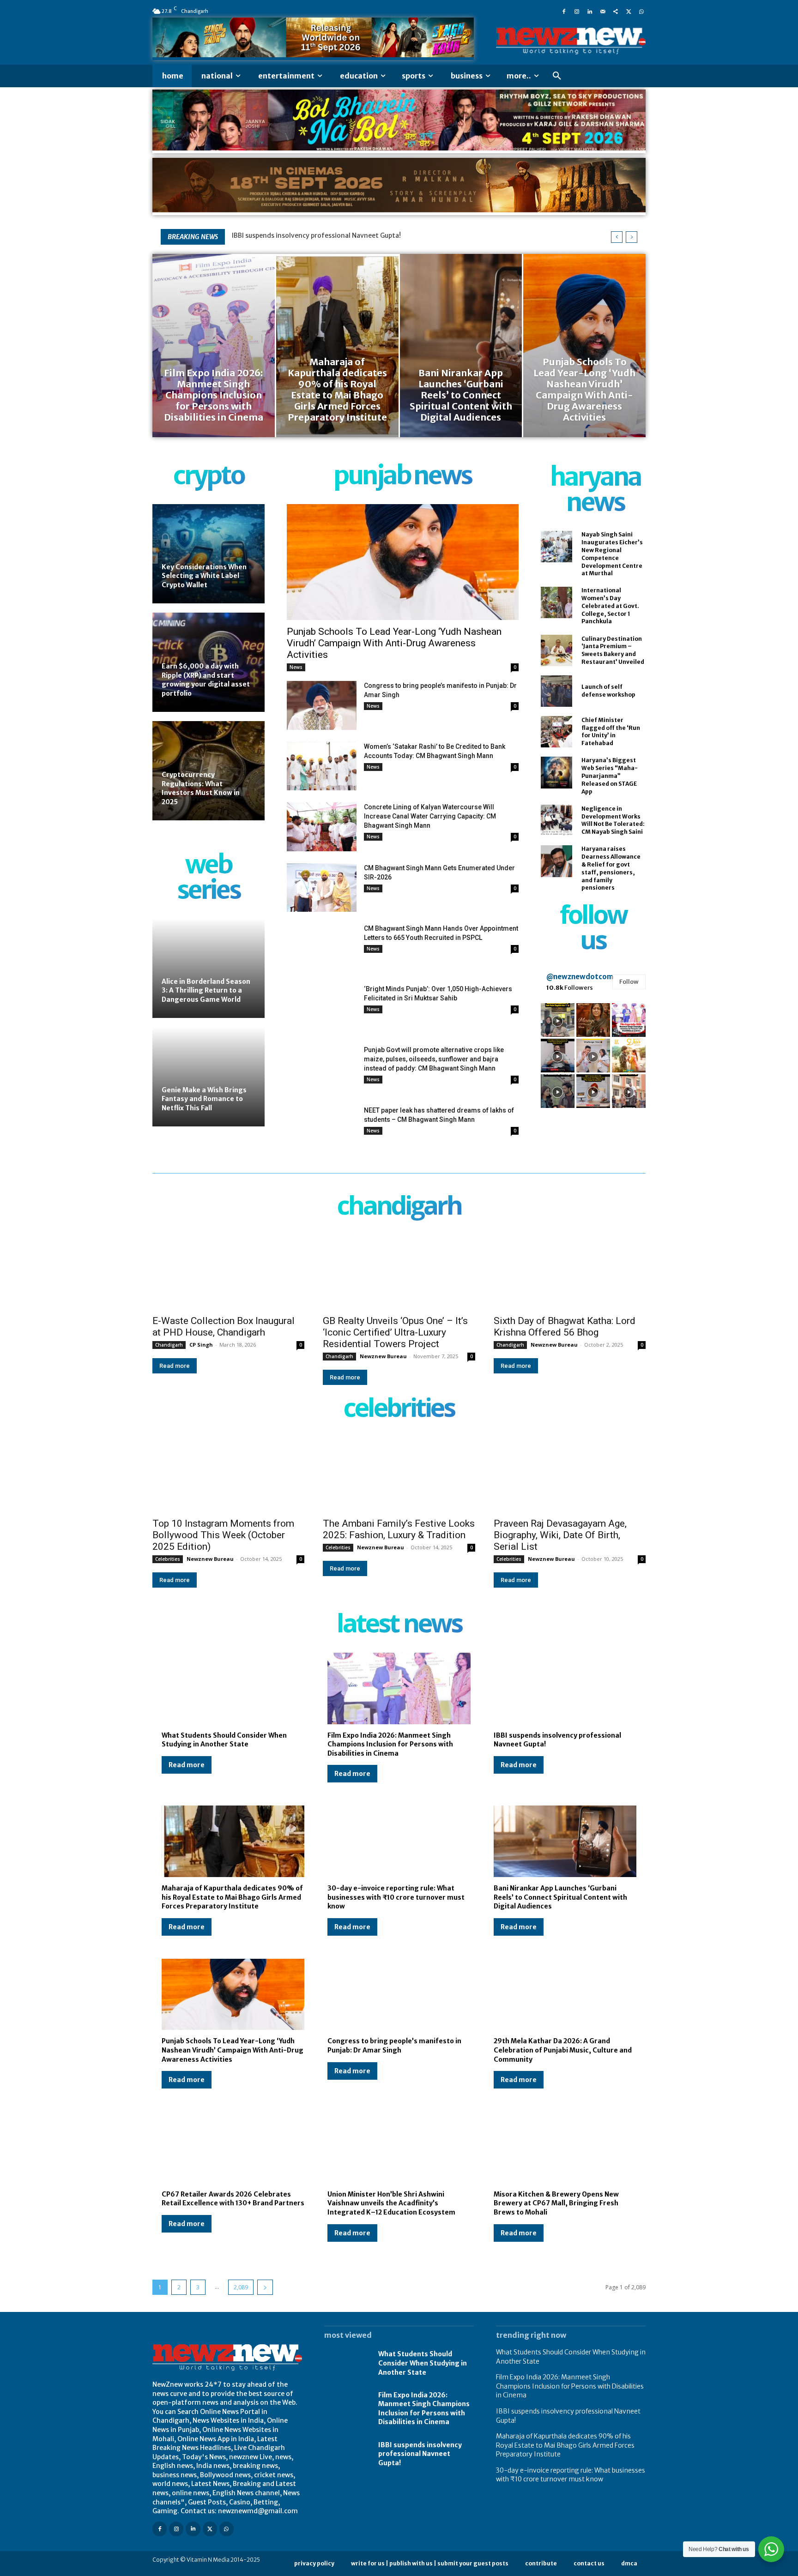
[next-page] (265, 2287)
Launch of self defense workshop (608, 691)
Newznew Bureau (383, 1356)
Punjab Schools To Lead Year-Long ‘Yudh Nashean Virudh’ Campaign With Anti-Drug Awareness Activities (394, 643)
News (296, 667)
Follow (629, 982)
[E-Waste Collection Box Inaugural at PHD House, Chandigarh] (228, 1272)
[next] (632, 237)
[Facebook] (564, 11)
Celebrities (168, 1559)
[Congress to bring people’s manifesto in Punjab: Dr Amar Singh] (322, 705)
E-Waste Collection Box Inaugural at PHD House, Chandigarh (224, 1327)
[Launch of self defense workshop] (556, 691)
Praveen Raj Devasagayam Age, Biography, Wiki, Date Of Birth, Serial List (560, 1535)
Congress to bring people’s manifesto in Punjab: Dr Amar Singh (394, 2046)
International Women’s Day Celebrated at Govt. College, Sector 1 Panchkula (610, 606)
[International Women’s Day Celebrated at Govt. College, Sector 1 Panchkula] (556, 602)
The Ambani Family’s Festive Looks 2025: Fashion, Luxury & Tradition (399, 1529)
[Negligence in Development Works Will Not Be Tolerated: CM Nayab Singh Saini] (556, 820)
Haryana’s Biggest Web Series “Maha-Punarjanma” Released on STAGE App (610, 776)
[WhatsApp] (641, 11)
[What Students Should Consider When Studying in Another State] (233, 1688)
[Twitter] (629, 11)
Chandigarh (169, 1345)
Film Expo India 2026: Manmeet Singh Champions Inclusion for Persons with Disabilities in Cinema (390, 1744)
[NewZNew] (571, 41)
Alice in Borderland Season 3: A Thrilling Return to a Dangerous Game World (206, 990)
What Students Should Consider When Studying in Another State (224, 1740)
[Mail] (603, 11)
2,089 (241, 2287)
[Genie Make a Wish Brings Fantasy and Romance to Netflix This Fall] (209, 1077)
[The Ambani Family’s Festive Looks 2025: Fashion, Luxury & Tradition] (399, 1474)
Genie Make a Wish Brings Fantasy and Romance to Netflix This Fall (204, 1099)
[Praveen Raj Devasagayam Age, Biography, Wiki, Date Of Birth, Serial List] (570, 1474)
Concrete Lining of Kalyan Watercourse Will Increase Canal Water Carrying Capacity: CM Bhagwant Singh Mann (430, 816)
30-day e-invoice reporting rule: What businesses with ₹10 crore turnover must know (396, 1897)
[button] (557, 76)
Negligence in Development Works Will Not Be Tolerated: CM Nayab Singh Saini (613, 820)
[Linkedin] (590, 11)
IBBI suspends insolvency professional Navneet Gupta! (316, 235)
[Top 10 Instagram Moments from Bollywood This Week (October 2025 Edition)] (228, 1474)
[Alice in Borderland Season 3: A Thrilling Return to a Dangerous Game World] (209, 968)
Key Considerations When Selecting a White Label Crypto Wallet (204, 576)
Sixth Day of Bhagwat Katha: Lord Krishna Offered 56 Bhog (565, 1327)
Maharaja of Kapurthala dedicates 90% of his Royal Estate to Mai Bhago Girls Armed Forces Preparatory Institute (232, 1897)
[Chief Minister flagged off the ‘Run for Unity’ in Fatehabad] (556, 732)
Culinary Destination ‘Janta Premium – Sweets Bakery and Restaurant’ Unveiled (613, 650)
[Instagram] (577, 11)
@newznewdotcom (580, 977)
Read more (175, 1366)
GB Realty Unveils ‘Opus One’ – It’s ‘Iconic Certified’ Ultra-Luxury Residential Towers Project (395, 1332)
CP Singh (201, 1345)
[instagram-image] (558, 1020)
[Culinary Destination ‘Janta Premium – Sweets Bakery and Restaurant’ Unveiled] (556, 650)
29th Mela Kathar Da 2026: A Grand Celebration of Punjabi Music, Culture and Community (563, 2050)
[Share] (616, 11)
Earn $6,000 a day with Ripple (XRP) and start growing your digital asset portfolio (206, 680)
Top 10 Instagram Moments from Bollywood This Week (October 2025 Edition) (223, 1535)
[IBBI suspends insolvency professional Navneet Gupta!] (565, 1688)
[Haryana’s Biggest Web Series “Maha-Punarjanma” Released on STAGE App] (556, 772)
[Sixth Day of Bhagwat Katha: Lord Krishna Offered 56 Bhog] (570, 1272)
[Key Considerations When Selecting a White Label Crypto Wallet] (209, 554)
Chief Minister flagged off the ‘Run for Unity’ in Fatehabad (611, 731)
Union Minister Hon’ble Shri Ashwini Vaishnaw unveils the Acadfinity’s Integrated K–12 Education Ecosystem (391, 2203)
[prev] (617, 237)
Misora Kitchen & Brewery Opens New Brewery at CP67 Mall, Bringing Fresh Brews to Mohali (556, 2203)
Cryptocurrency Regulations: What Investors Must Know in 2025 (201, 788)
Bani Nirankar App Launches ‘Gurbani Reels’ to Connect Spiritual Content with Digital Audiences (560, 1897)
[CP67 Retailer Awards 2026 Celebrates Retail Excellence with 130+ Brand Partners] (233, 2147)
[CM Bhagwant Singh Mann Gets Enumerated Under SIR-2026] (322, 888)
